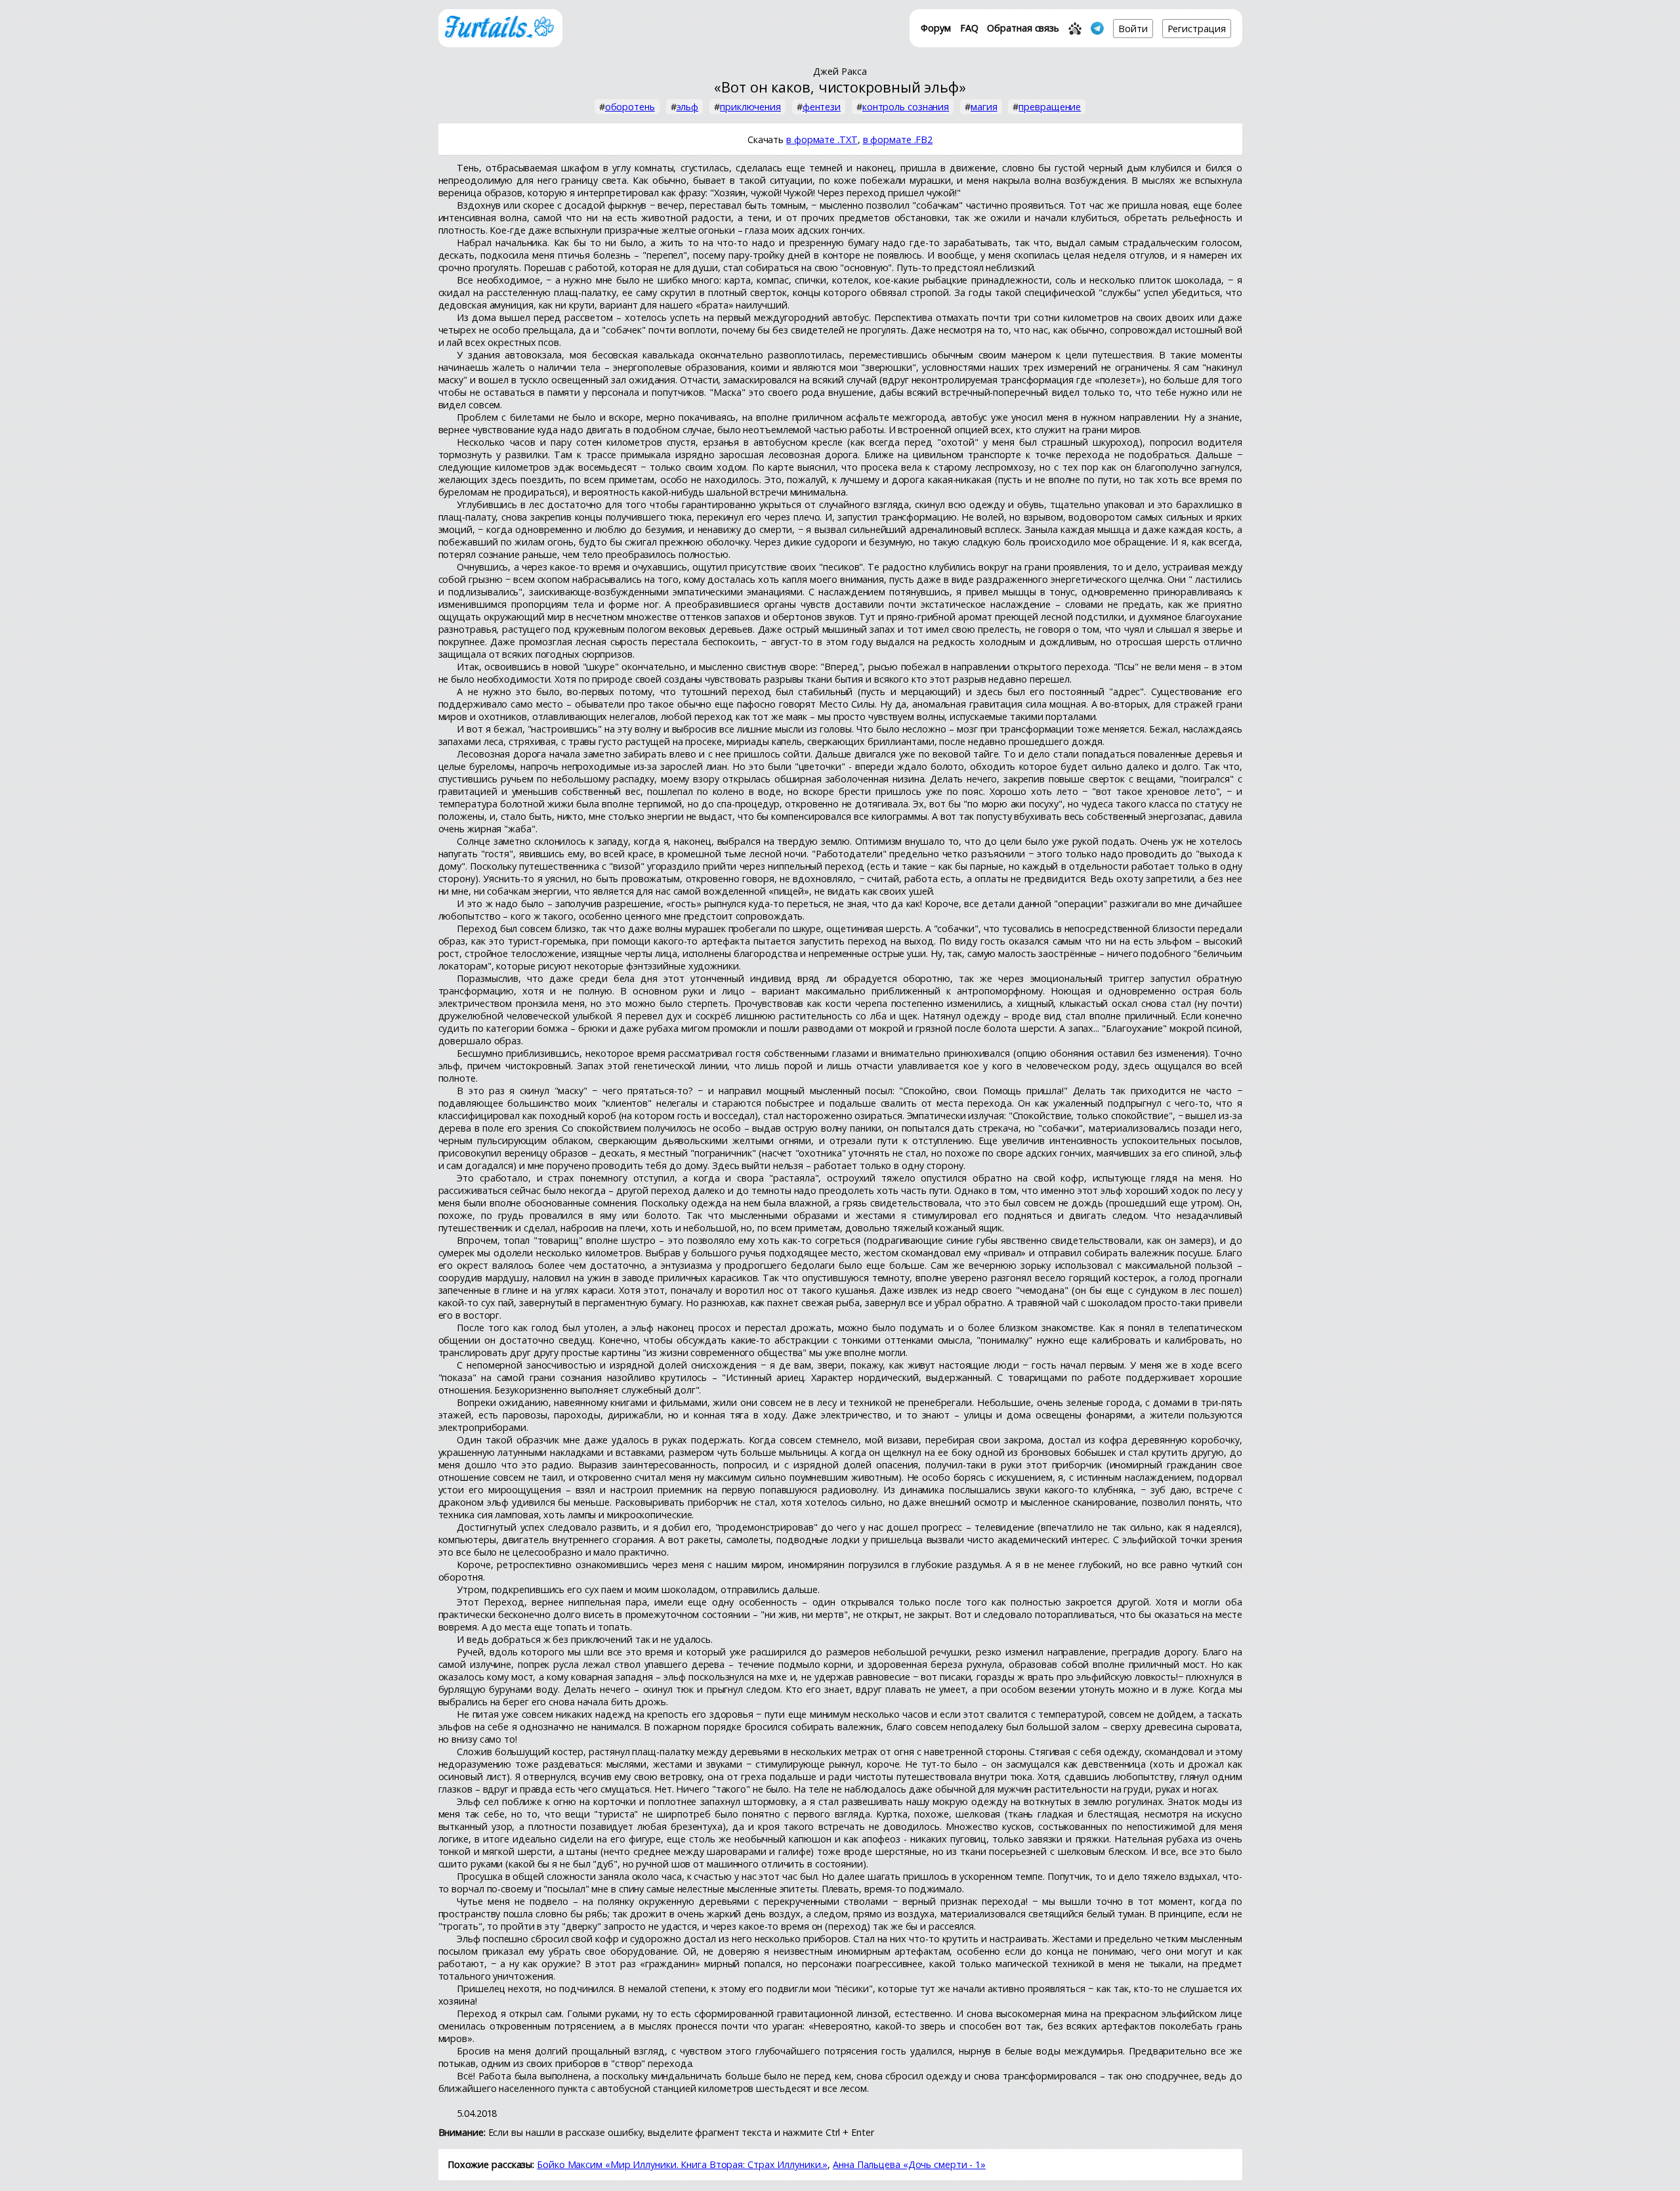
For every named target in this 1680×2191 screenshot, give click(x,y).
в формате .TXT (822, 139)
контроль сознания (906, 107)
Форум (936, 28)
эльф (688, 107)
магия (984, 107)
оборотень (630, 107)
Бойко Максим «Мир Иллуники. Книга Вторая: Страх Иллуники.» (682, 2164)
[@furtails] (1097, 28)
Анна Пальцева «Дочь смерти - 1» (909, 2164)
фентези (822, 107)
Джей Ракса (840, 71)
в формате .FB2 (898, 139)
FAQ (969, 28)
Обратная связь (1023, 28)
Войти (1133, 29)
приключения (750, 107)
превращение (1050, 107)
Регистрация (1197, 29)
